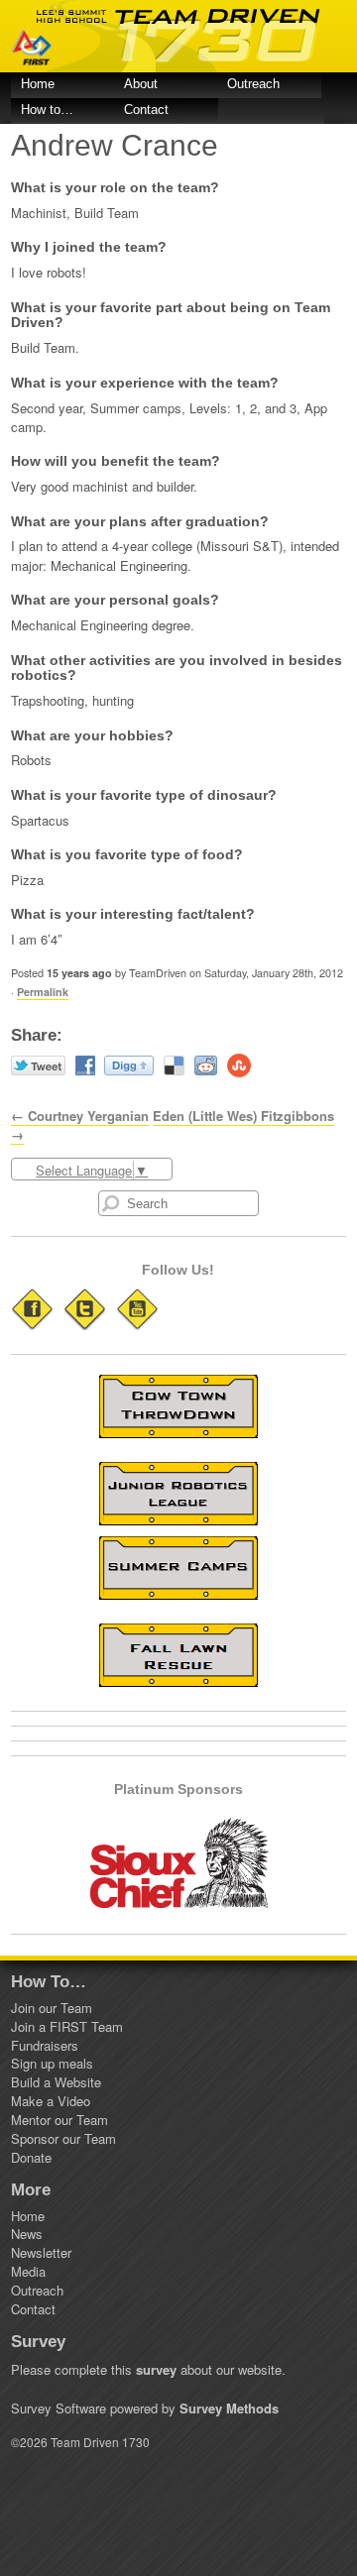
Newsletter (41, 2252)
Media (28, 2271)
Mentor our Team (59, 2120)
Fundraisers (45, 2045)
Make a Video (51, 2101)
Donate (31, 2157)
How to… (47, 110)
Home (38, 84)
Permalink (43, 992)
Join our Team (52, 2008)
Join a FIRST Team (67, 2026)
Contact (146, 110)
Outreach (253, 84)
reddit (206, 1065)
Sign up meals (52, 2063)
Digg (129, 1065)
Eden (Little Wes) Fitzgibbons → (173, 1125)
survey (156, 2369)
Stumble (239, 1065)
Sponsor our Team (63, 2138)
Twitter (38, 1065)
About (141, 84)
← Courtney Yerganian (80, 1116)
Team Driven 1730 (178, 36)
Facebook (85, 1065)
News (27, 2234)
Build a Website (56, 2082)
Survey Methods (229, 2408)
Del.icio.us (174, 1065)
